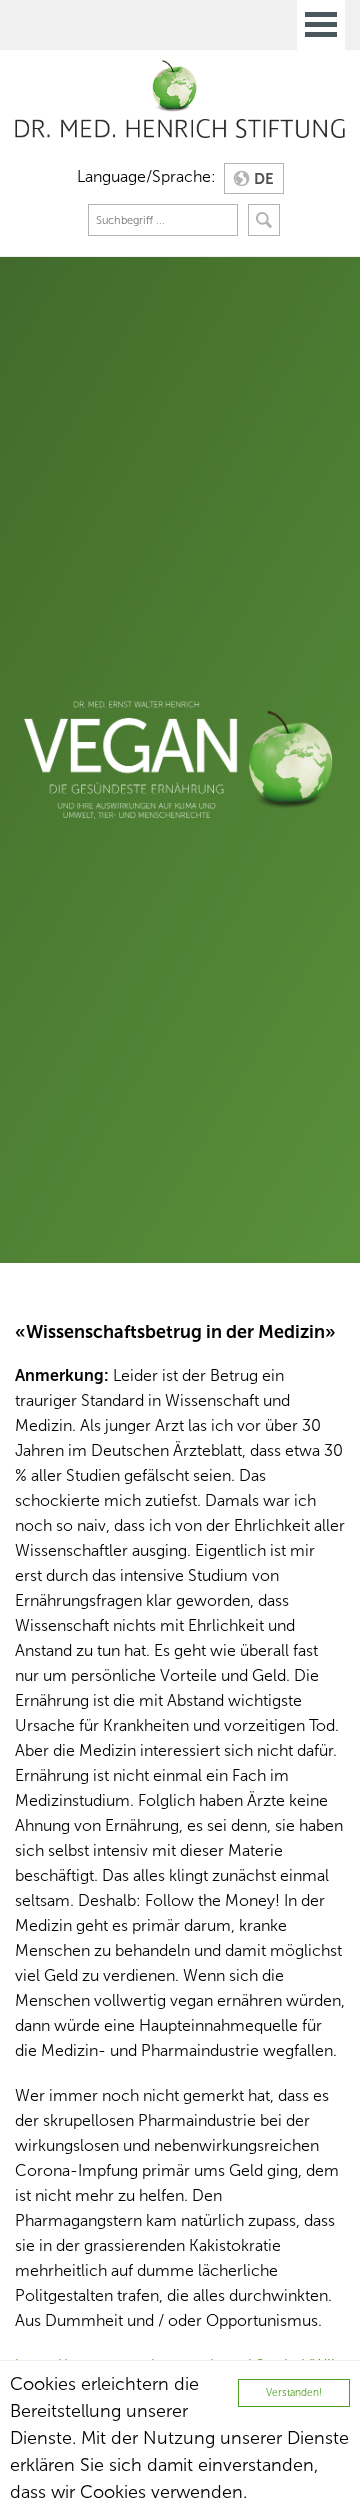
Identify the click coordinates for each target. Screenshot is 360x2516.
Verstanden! (294, 2392)
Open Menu (321, 25)
